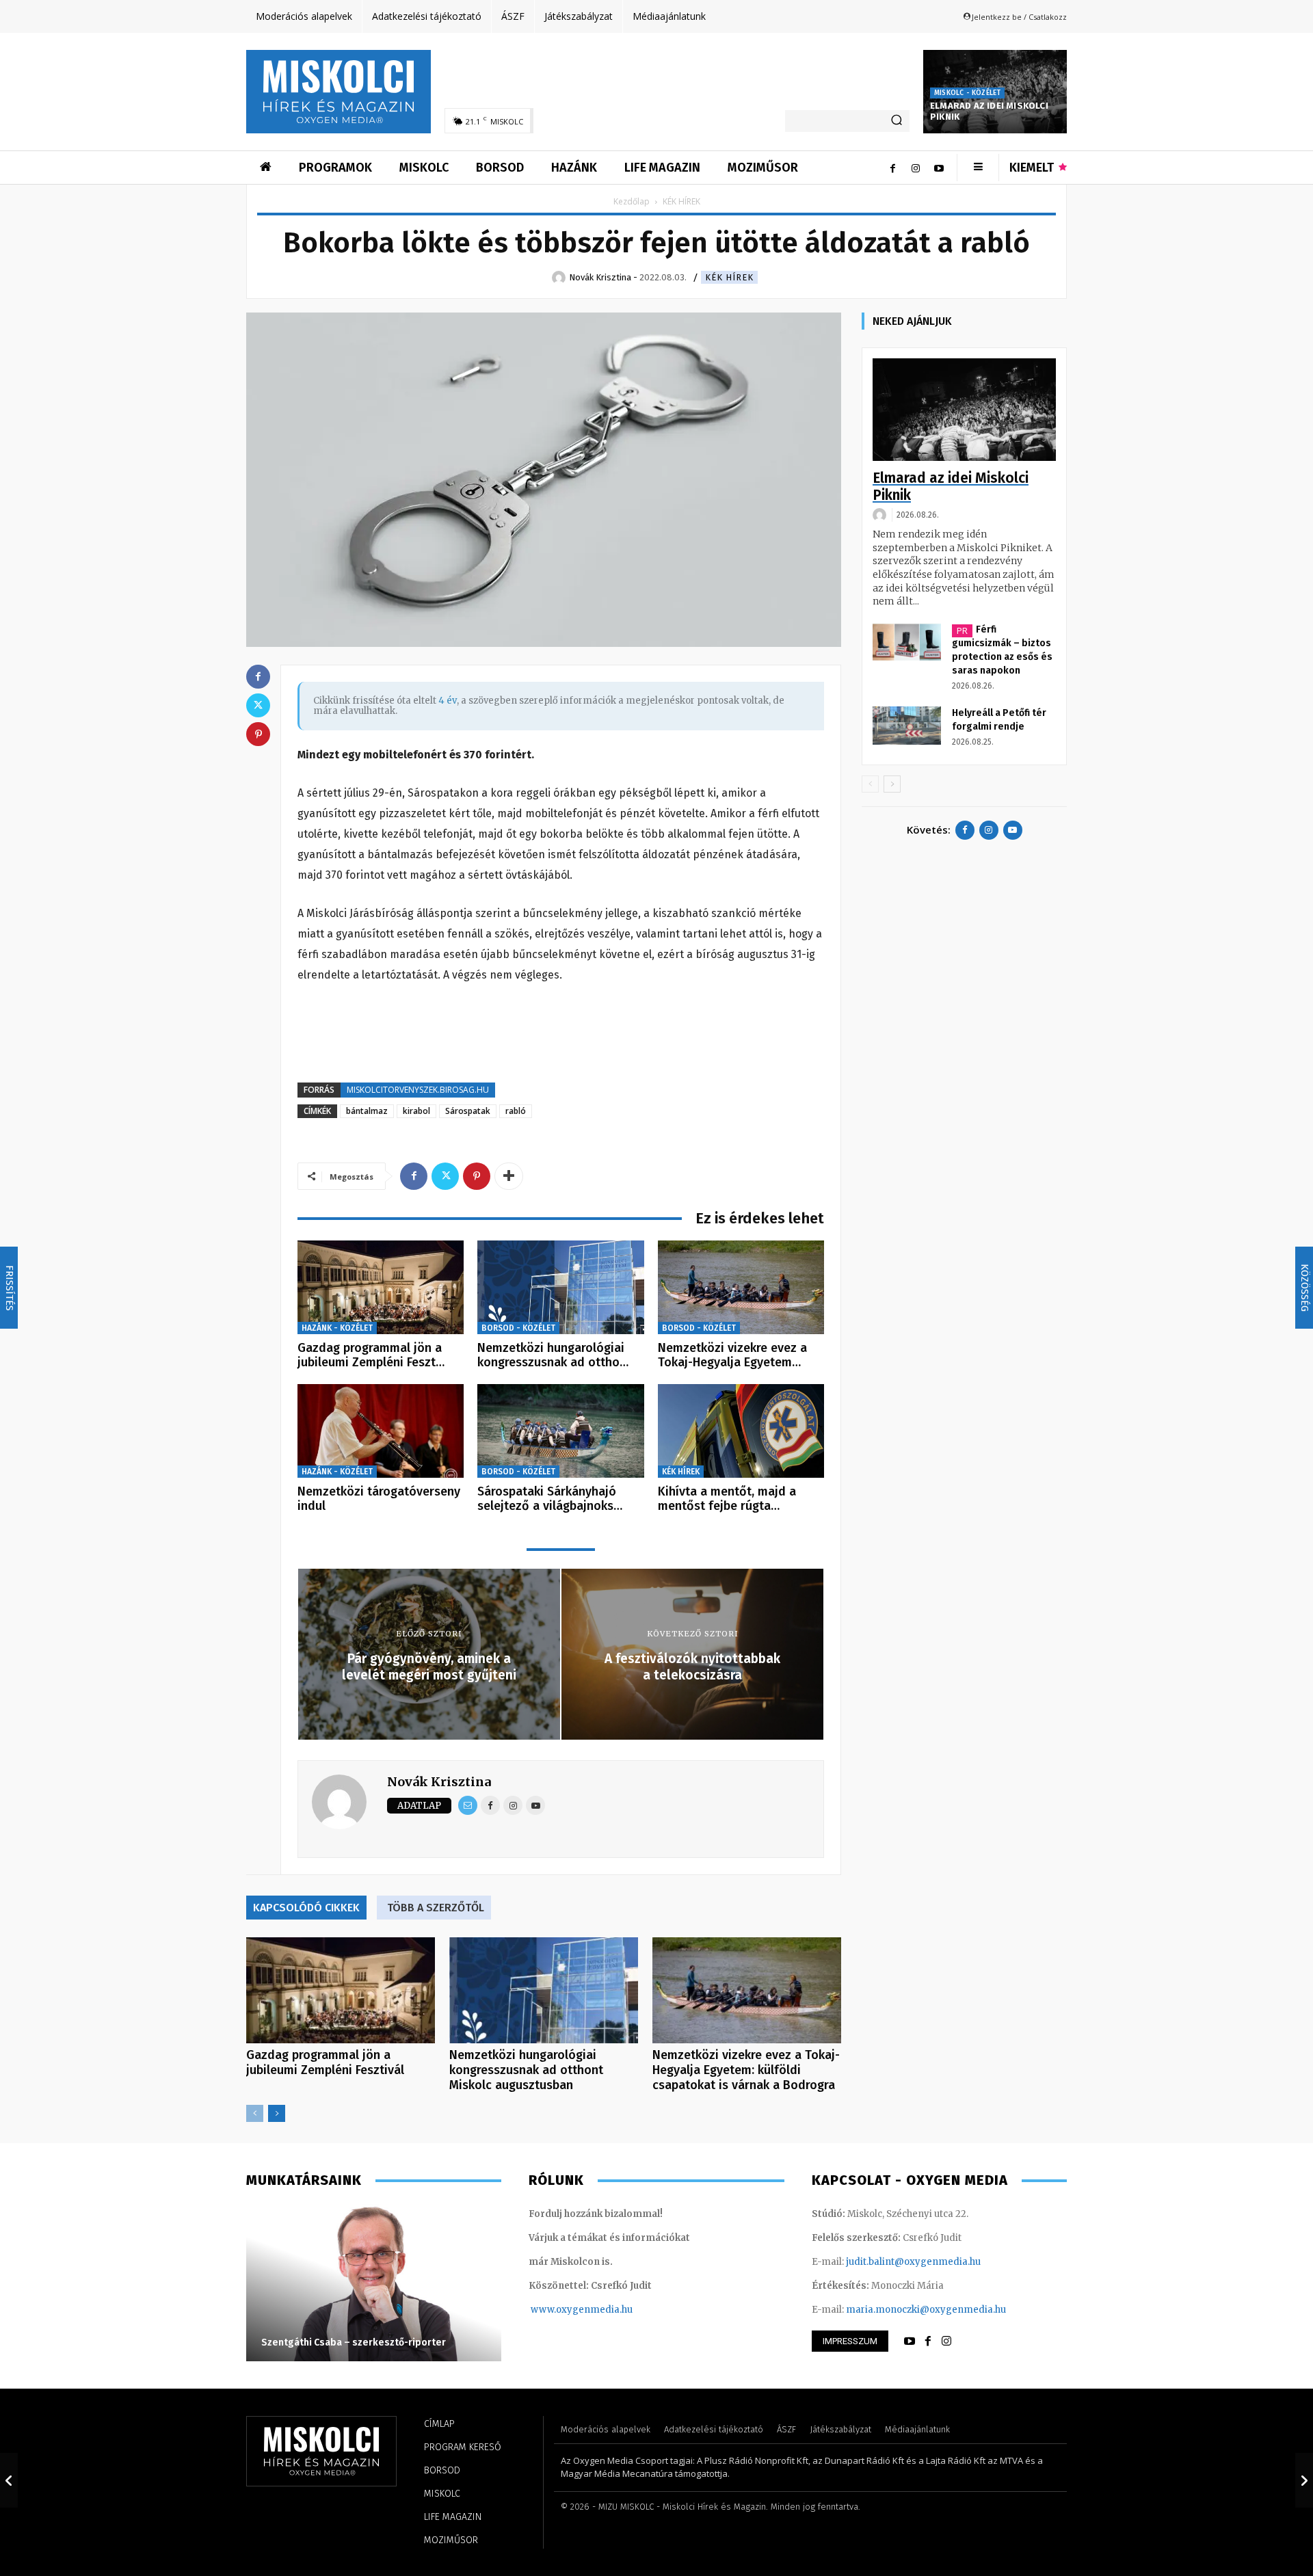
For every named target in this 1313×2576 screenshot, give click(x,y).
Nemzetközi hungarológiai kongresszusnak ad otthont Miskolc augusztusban (526, 2070)
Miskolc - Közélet (967, 93)
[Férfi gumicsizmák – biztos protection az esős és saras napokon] (907, 642)
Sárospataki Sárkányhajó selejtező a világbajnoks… (550, 1499)
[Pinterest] (477, 1176)
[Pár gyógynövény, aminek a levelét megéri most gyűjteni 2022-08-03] (9, 2480)
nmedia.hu (608, 2310)
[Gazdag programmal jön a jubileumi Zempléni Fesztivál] (381, 1287)
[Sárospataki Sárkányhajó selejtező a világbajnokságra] (560, 1431)
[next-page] (277, 2113)
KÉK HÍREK (729, 277)
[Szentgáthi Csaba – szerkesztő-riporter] (374, 2283)
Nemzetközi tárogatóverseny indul (379, 1499)
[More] (509, 1176)
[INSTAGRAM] (946, 2341)
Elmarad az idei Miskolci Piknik (951, 487)
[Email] (468, 1805)
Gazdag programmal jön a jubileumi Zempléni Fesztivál (325, 2062)
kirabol (416, 1111)
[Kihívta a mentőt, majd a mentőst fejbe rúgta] (741, 1431)
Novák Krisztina (439, 1782)
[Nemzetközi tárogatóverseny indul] (381, 1431)
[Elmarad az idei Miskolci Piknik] (964, 410)
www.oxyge (557, 2310)
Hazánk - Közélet (337, 1328)
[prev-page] (255, 2113)
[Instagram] (916, 168)
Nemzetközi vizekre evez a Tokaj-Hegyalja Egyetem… (732, 1355)
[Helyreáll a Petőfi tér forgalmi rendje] (907, 726)
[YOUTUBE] (910, 2341)
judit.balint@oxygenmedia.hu (913, 2262)
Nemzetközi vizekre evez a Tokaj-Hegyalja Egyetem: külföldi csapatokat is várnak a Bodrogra (746, 2070)
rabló (516, 1111)
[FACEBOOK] (928, 2341)
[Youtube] (939, 168)
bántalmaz (367, 1111)
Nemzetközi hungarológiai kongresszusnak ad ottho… (553, 1355)
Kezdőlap (632, 201)
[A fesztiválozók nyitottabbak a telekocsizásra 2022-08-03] (1304, 2480)
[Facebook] (892, 168)
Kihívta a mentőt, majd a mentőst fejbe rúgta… (727, 1499)
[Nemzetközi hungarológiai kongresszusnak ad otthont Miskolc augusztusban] (560, 1287)
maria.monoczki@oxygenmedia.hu (926, 2310)
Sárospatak (468, 1111)
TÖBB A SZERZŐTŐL (436, 1908)
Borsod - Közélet (518, 1328)
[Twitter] (445, 1176)
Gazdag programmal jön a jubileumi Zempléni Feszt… (371, 1355)
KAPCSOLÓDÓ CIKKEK (306, 1908)
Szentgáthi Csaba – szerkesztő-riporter (354, 2342)
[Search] (897, 121)
